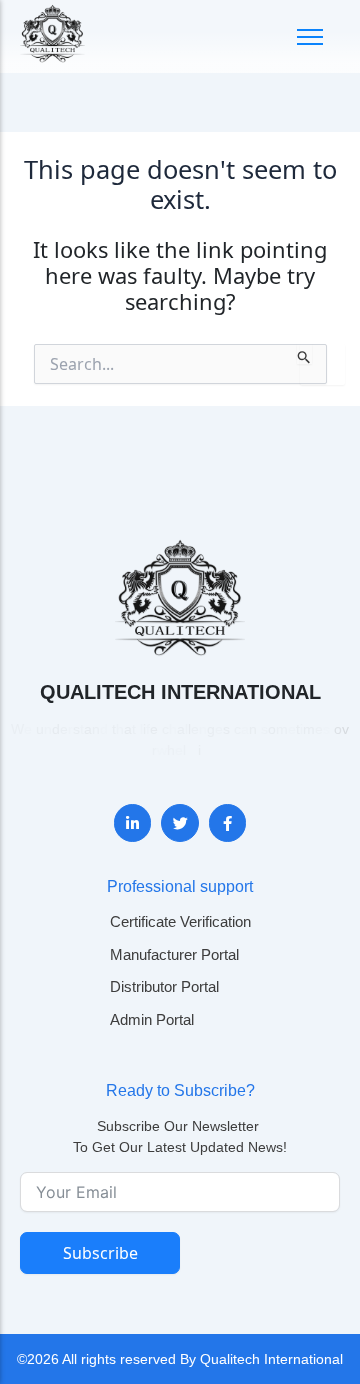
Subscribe (100, 1253)
